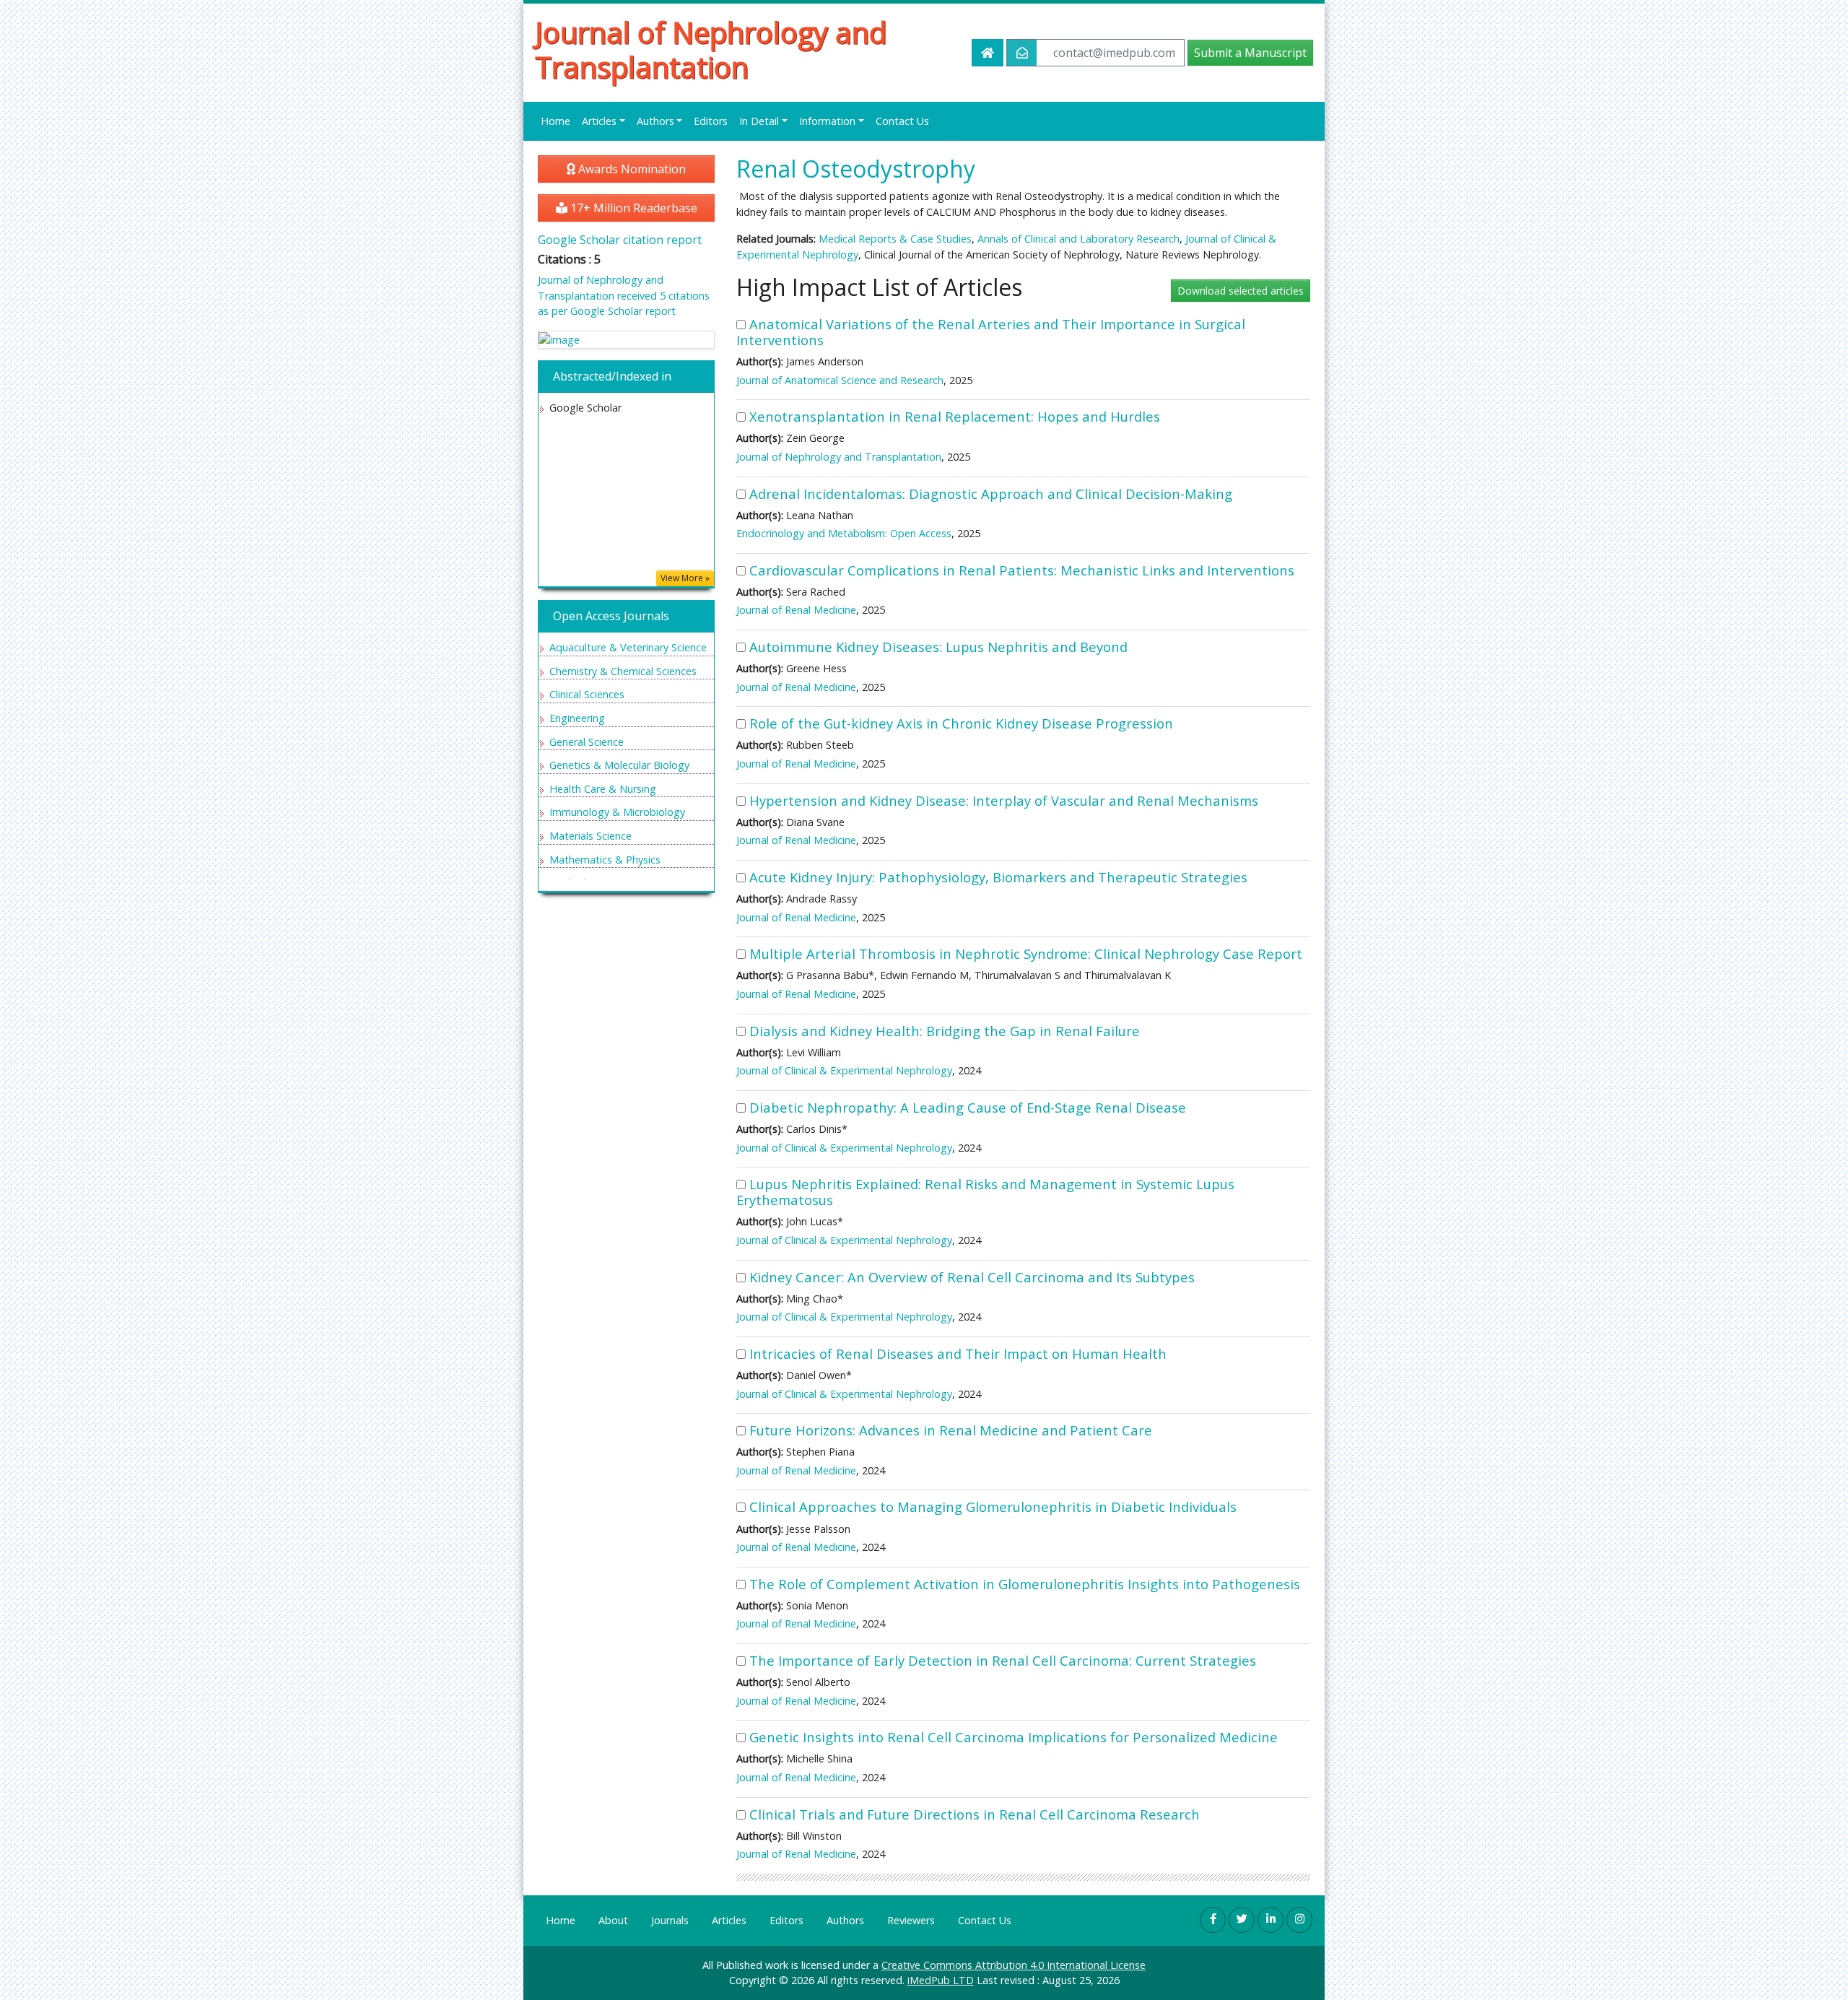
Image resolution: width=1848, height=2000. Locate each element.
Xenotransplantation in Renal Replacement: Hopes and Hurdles (955, 416)
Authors (845, 1920)
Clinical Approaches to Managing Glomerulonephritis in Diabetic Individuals (993, 1506)
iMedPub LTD (941, 1980)
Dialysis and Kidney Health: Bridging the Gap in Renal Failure (945, 1031)
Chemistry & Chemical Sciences (623, 671)
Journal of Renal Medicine (796, 610)
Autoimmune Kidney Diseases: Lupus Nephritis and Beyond (938, 647)
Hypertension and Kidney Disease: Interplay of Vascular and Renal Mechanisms (1004, 800)
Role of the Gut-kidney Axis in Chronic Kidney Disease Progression (961, 723)
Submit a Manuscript (1250, 53)
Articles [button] (599, 121)
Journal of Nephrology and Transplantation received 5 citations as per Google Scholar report (624, 295)
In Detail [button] (759, 121)
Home (555, 121)
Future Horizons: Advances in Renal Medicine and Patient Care (951, 1430)
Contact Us (902, 121)
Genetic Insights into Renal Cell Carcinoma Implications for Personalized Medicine (1014, 1737)
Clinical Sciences (587, 694)
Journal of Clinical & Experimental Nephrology (844, 1070)
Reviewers (911, 1920)
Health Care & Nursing (603, 789)
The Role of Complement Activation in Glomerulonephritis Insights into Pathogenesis (1025, 1584)
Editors (711, 121)
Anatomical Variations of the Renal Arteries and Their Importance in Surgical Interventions (991, 332)
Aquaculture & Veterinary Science (628, 647)
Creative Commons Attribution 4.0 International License (1014, 1965)
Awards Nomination (631, 169)
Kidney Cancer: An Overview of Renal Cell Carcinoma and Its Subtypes (972, 1277)
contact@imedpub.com (1114, 53)
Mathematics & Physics (605, 860)
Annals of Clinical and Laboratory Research (1077, 239)
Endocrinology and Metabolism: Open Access (844, 533)
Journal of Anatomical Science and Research (840, 380)
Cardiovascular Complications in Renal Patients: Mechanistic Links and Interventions (1022, 570)
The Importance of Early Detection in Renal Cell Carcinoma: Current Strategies (1003, 1660)
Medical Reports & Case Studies (895, 239)
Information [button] (827, 121)
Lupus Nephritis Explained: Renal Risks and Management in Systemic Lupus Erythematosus (985, 1192)
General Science (587, 742)
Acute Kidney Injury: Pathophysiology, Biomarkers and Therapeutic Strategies (998, 877)
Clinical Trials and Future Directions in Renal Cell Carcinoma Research (975, 1814)
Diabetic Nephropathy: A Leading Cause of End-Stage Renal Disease (968, 1107)
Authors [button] (655, 121)
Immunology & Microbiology (617, 812)
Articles (729, 1920)
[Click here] (626, 340)
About (613, 1920)
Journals (670, 1920)
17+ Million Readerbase (632, 208)
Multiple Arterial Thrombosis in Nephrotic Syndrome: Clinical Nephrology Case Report (1026, 953)
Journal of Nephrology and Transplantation (711, 50)
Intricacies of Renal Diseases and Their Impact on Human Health (958, 1353)
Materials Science (590, 836)
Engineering (577, 718)
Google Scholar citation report (620, 240)
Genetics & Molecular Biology (619, 765)
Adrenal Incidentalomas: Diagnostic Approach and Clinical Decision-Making (991, 494)
